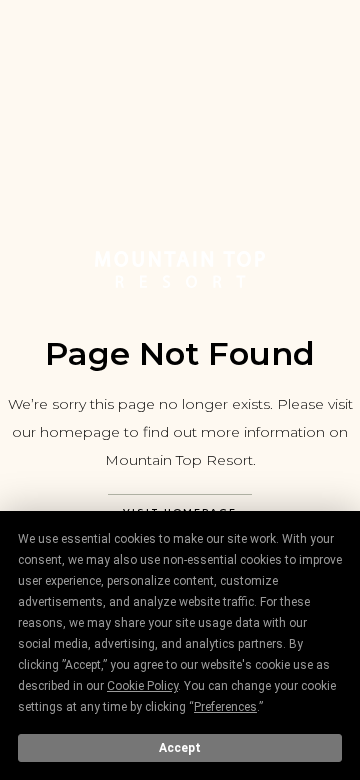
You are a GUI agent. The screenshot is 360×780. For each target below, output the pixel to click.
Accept (180, 748)
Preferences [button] (225, 707)
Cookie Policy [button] (142, 686)
